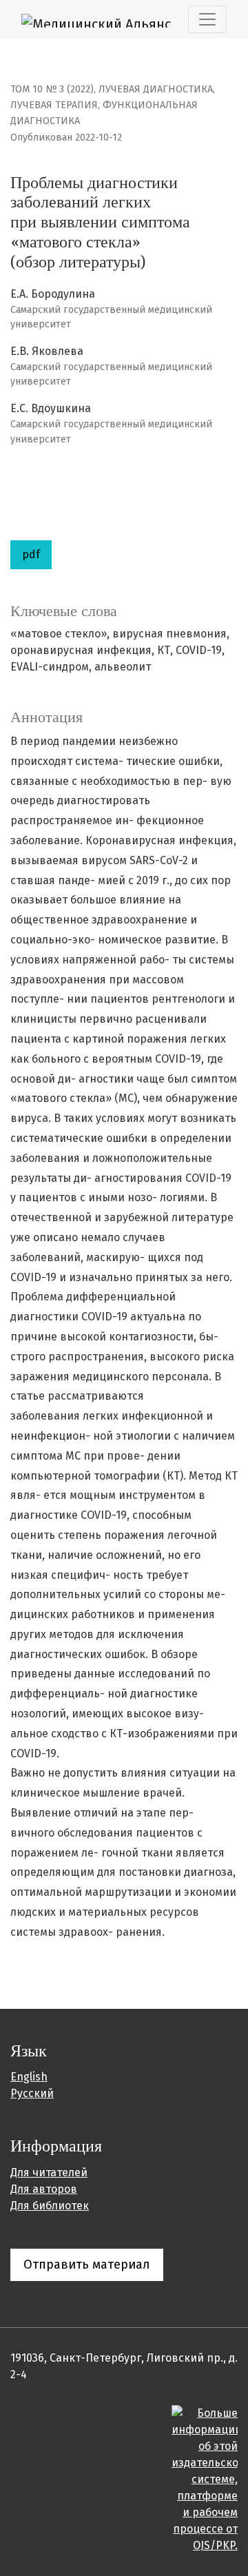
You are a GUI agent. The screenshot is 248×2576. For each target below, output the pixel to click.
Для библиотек (50, 2206)
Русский (32, 2093)
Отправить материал (87, 2265)
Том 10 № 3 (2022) (52, 89)
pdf (31, 554)
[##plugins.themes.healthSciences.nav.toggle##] (207, 19)
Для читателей (49, 2173)
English (29, 2077)
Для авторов (44, 2189)
